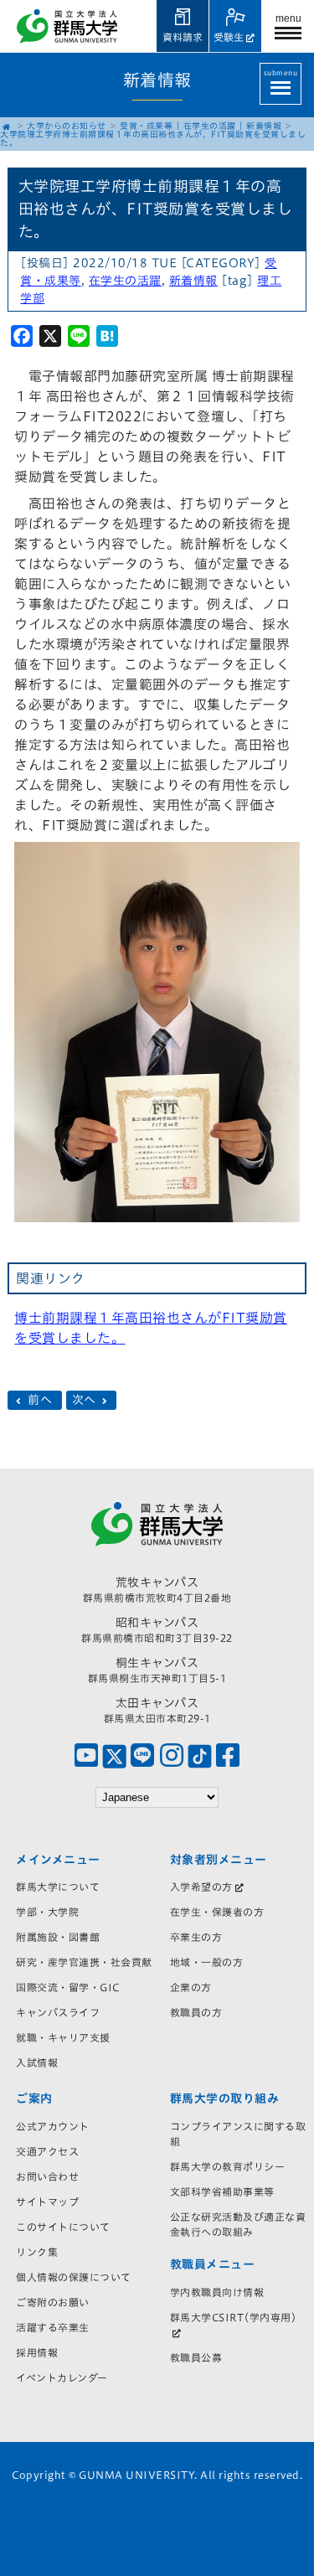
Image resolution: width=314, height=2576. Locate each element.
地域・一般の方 (207, 1962)
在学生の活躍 (210, 126)
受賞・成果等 (146, 126)
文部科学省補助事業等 (222, 2191)
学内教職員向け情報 (217, 2292)
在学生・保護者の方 (217, 1912)
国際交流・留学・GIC (68, 1987)
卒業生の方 (196, 1937)
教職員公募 (196, 2357)
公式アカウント (53, 2126)
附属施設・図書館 (58, 1937)
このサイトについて (63, 2227)
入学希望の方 (201, 1887)
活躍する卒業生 (53, 2327)
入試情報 (37, 2062)
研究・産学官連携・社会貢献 (84, 1962)
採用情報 (37, 2352)
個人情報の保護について (74, 2277)
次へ (86, 1401)
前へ (40, 1401)
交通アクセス (47, 2151)
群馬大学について (58, 1887)
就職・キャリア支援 (63, 2037)
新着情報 (264, 126)
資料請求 (183, 37)
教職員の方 (196, 2012)
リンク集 (37, 2252)
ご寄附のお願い (53, 2302)
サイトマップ (47, 2202)
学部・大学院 (47, 1912)
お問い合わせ (47, 2176)
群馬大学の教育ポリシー (228, 2166)
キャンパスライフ (58, 2012)
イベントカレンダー (62, 2377)
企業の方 (191, 1987)
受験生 (229, 37)
